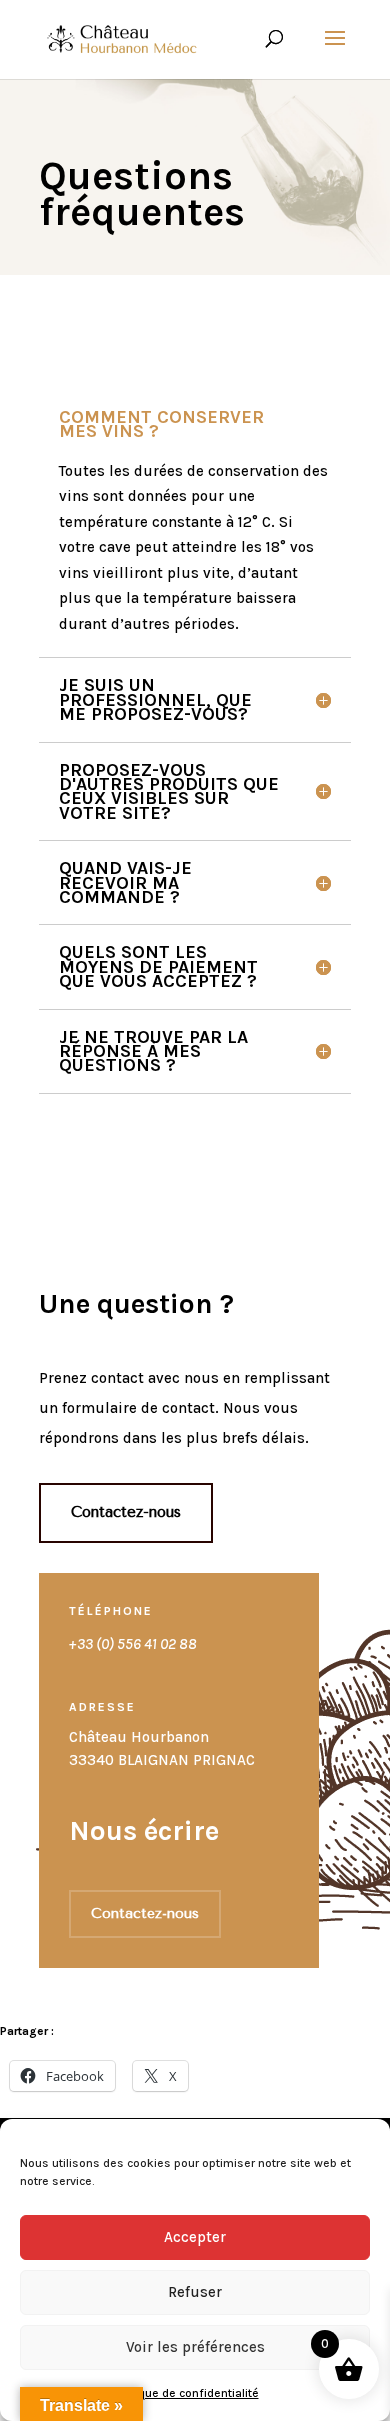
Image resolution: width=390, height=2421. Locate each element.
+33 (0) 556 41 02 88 (133, 1644)
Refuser (195, 2292)
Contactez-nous (126, 1512)
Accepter (195, 2237)
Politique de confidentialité (185, 2393)
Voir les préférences (195, 2347)
